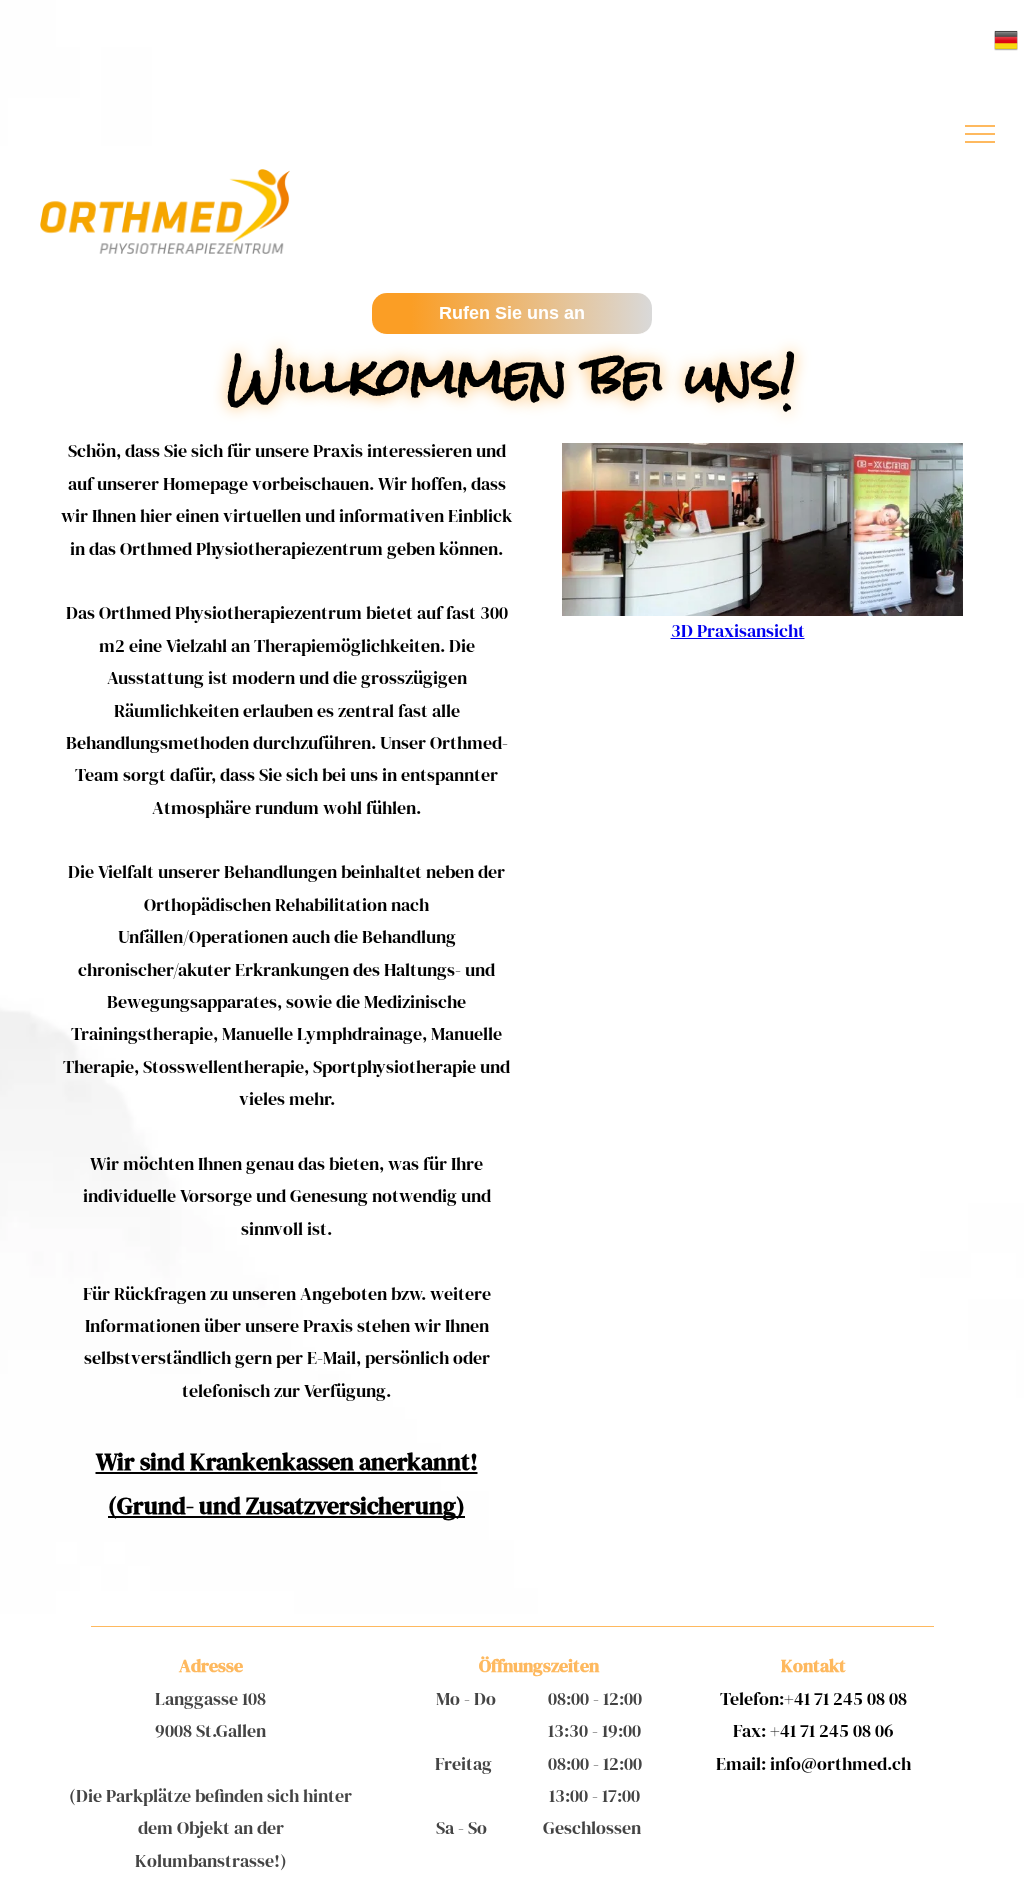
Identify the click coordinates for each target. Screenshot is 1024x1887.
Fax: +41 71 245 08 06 (813, 1730)
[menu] (980, 134)
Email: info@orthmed (801, 1763)
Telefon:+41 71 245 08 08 (813, 1698)
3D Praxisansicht (738, 630)
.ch (899, 1763)
